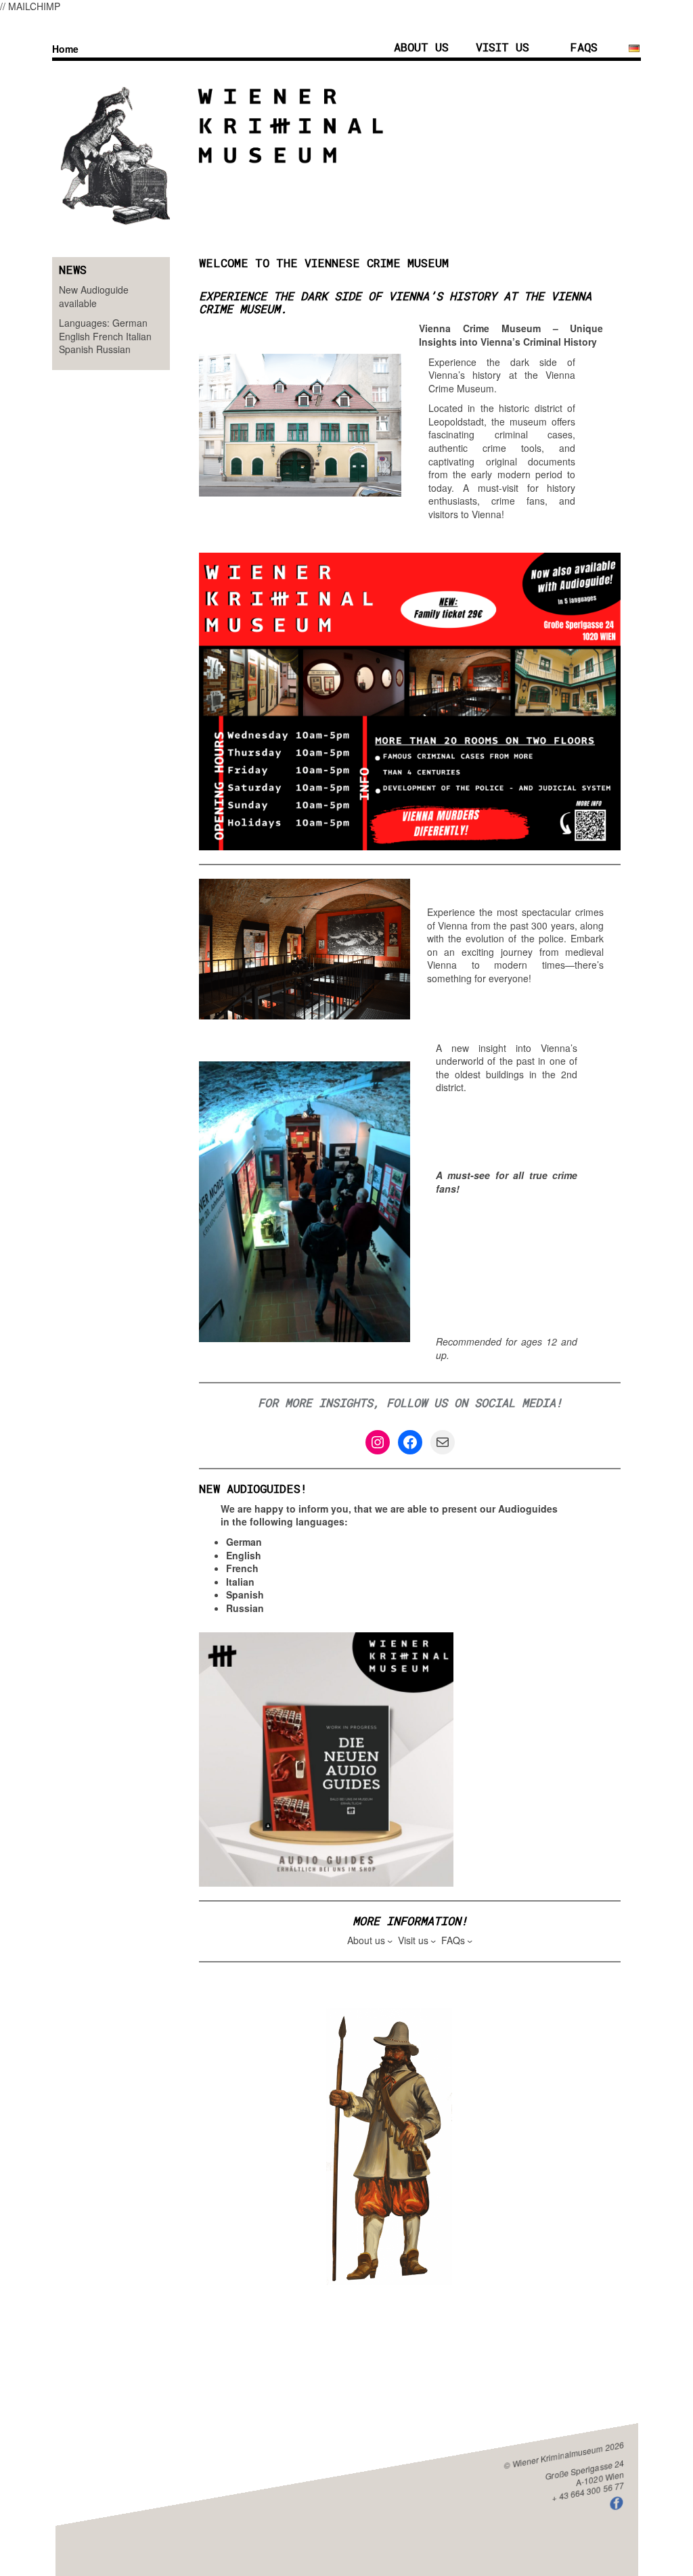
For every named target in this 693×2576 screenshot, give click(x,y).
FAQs (584, 47)
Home (65, 49)
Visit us (502, 47)
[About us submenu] (390, 1941)
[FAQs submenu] (470, 1941)
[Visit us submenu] (433, 1941)
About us (421, 47)
